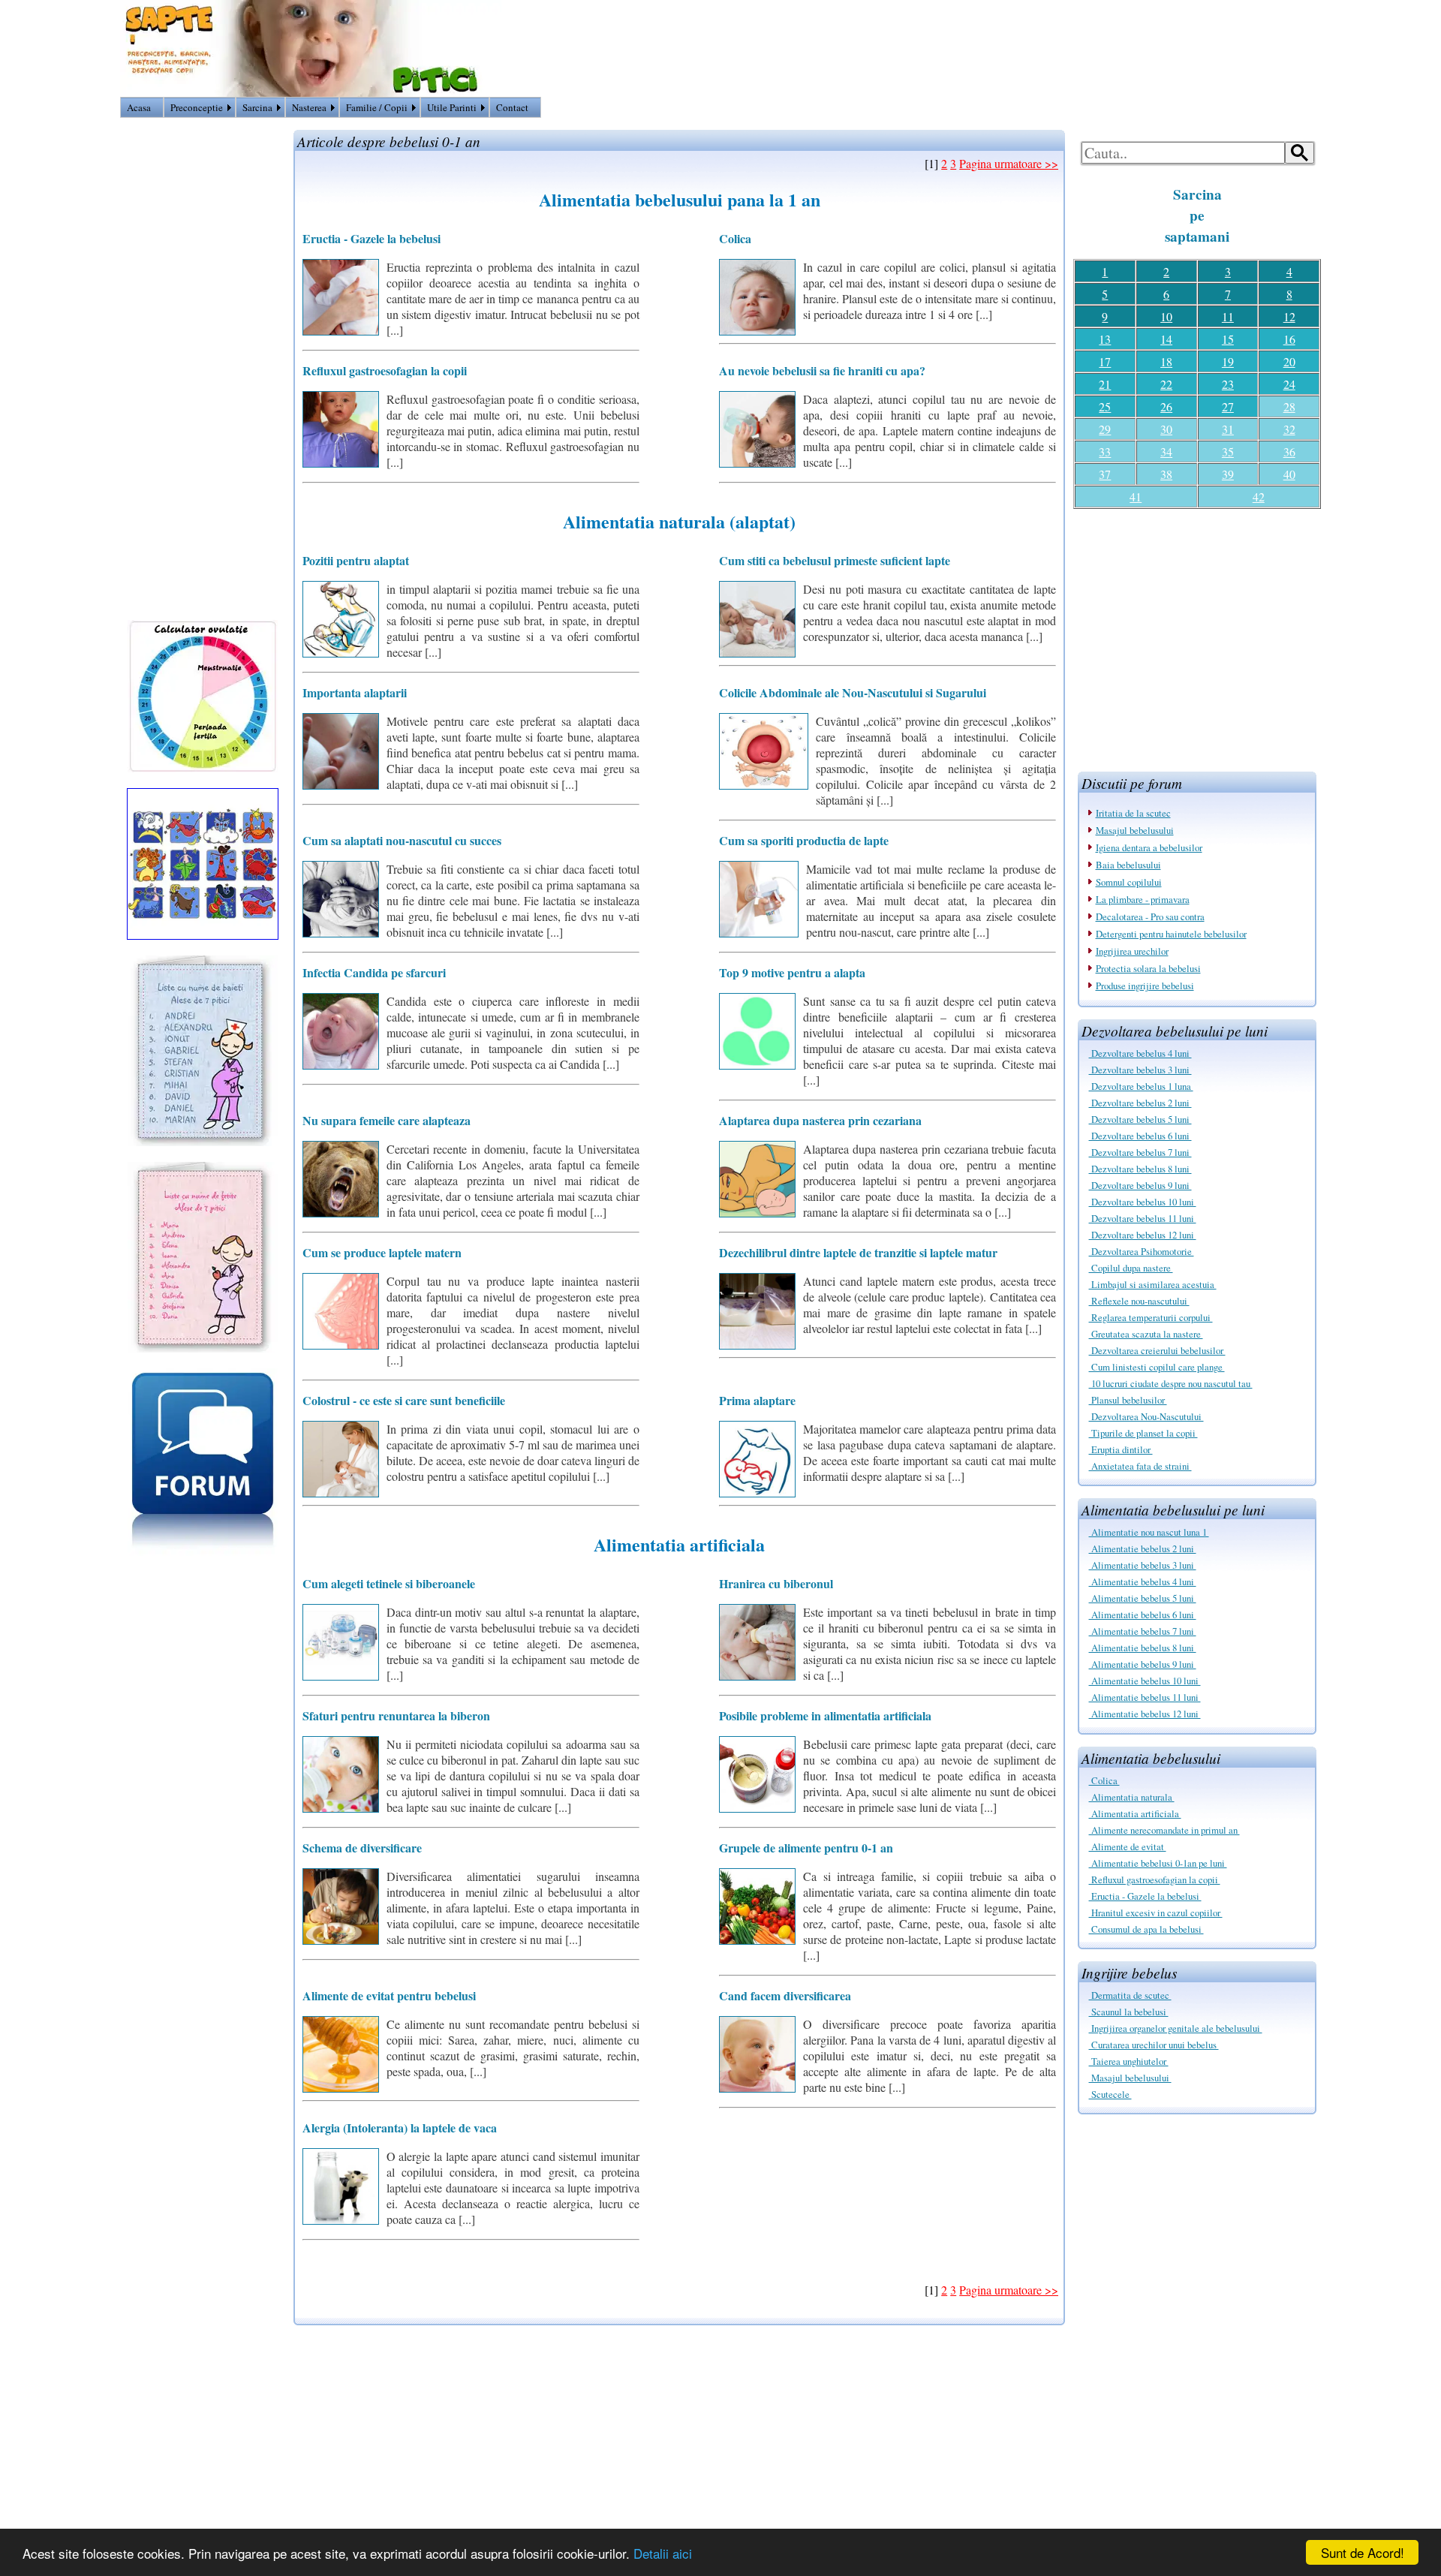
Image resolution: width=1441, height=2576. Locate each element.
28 (1289, 406)
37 (1105, 474)
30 (1166, 429)
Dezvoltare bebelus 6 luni (1140, 1136)
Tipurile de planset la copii (1143, 1433)
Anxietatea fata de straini (1140, 1466)
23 (1228, 384)
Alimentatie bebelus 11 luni (1145, 1697)
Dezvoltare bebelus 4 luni (1140, 1053)
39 (1228, 474)
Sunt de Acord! (1363, 2552)
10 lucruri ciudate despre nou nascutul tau (1171, 1383)
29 (1105, 429)
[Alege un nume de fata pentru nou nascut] (203, 1348)
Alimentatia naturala (1132, 1797)
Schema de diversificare (362, 1848)
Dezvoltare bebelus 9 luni (1140, 1185)
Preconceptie (197, 107)
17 (1105, 361)
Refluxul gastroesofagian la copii (1155, 1879)
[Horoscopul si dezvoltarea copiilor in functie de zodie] (203, 935)
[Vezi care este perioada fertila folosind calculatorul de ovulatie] (203, 767)
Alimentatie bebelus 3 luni (1143, 1565)
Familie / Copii (377, 107)
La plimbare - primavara (1143, 899)
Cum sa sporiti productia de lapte (804, 840)
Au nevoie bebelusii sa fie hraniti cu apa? (822, 370)
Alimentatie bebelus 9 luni (1143, 1664)
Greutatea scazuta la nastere (1146, 1334)
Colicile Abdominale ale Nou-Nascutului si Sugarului (853, 692)
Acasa (139, 107)
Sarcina (257, 107)
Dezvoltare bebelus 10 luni (1143, 1202)
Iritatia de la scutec (1133, 813)
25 (1105, 406)
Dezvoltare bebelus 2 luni (1140, 1103)
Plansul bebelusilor (1128, 1400)
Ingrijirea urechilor (1132, 951)
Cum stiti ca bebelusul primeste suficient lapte (835, 560)
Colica (1104, 1780)
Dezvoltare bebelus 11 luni (1143, 1218)
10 (1166, 316)
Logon (1266, 110)
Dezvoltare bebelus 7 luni (1140, 1152)
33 (1105, 451)
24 (1289, 384)
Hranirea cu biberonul (776, 1583)
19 (1228, 361)
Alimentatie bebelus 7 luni (1143, 1631)
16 (1289, 339)
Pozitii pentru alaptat (356, 560)
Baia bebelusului (1128, 865)
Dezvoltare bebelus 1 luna (1141, 1086)
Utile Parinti (452, 107)
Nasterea (309, 107)
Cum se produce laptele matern (382, 1252)
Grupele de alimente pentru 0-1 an (806, 1848)
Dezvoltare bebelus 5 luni (1140, 1119)
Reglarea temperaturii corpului (1151, 1317)
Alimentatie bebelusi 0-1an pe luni (1158, 1863)
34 (1166, 451)
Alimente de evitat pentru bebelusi (389, 1995)
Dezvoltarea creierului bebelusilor (1157, 1350)
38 (1166, 474)
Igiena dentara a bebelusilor (1149, 847)
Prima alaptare (757, 1400)
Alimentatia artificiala (1135, 1813)
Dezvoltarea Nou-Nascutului (1146, 1416)
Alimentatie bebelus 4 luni (1143, 1581)
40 (1289, 474)
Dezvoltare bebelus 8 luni (1140, 1169)
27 (1228, 406)
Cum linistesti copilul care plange (1157, 1367)
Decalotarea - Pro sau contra (1150, 916)
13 (1105, 339)
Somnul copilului (1129, 882)
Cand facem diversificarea (785, 1995)
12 (1289, 316)
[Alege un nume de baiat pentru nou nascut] (203, 1141)
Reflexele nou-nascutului (1139, 1301)
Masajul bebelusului (1135, 830)
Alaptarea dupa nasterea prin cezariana (820, 1120)
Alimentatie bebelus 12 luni (1145, 1714)
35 (1228, 451)
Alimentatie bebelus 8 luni (1143, 1648)
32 (1289, 429)
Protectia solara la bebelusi (1148, 968)
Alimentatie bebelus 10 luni (1145, 1681)
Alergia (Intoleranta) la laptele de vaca (400, 2128)
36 (1289, 451)
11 (1228, 316)
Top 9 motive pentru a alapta (792, 972)
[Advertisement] (1197, 634)
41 (1136, 497)
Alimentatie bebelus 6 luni (1143, 1615)
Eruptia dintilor (1121, 1449)
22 (1166, 384)
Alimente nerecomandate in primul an (1164, 1830)
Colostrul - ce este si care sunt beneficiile (404, 1400)
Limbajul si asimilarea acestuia (1153, 1284)
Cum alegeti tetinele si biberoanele (389, 1583)
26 (1166, 406)
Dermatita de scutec (1130, 1995)
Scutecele (1110, 2094)
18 (1166, 361)
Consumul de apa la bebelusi (1146, 1929)
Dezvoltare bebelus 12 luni (1143, 1235)
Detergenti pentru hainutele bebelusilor (1171, 934)
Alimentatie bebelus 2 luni (1143, 1548)
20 (1289, 361)
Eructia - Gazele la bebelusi (1145, 1896)
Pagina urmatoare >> (1009, 163)
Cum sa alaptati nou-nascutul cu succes (402, 840)
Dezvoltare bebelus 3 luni (1140, 1070)
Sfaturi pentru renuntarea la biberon (396, 1715)
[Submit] (1300, 153)
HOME (1303, 110)
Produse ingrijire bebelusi (1145, 986)
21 (1105, 384)
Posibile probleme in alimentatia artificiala (825, 1715)
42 (1259, 497)
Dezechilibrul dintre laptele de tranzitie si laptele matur (858, 1252)
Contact (512, 107)
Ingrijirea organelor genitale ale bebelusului (1176, 2028)
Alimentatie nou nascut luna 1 (1149, 1532)
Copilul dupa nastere (1131, 1268)
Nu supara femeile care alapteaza (387, 1120)
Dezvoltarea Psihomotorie (1142, 1251)
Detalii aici (663, 2553)
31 (1228, 429)
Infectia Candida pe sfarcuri (374, 972)
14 (1166, 339)
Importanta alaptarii (355, 692)
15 (1228, 339)
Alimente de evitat (1128, 1846)
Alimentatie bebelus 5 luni (1143, 1598)
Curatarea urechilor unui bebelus (1154, 2045)
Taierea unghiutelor (1129, 2061)
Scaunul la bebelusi (1129, 2012)
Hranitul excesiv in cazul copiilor (1156, 1912)
